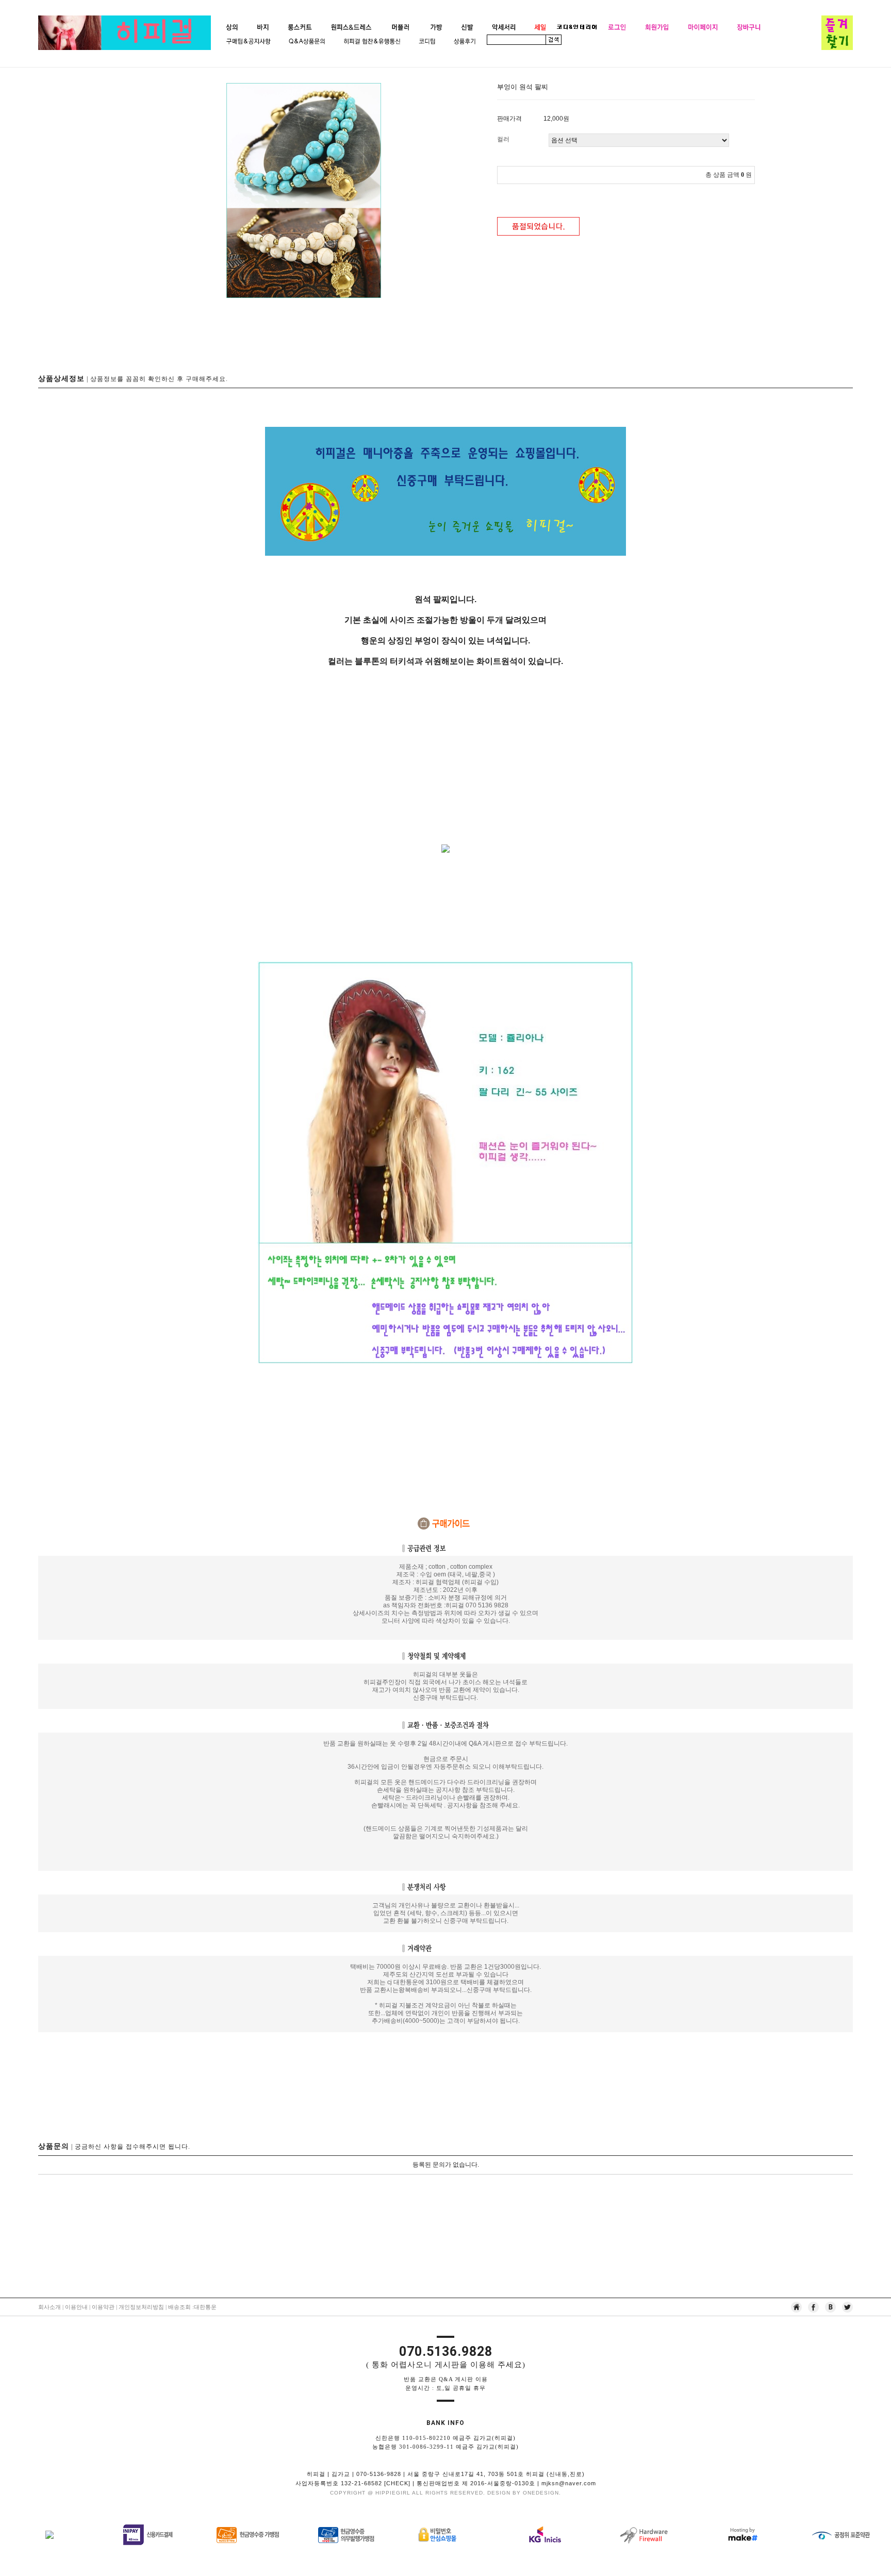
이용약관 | (104, 2307)
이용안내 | (78, 2307)
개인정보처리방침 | (143, 2307)
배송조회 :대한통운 (192, 2307)
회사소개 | (52, 2307)
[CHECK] (397, 2483)
